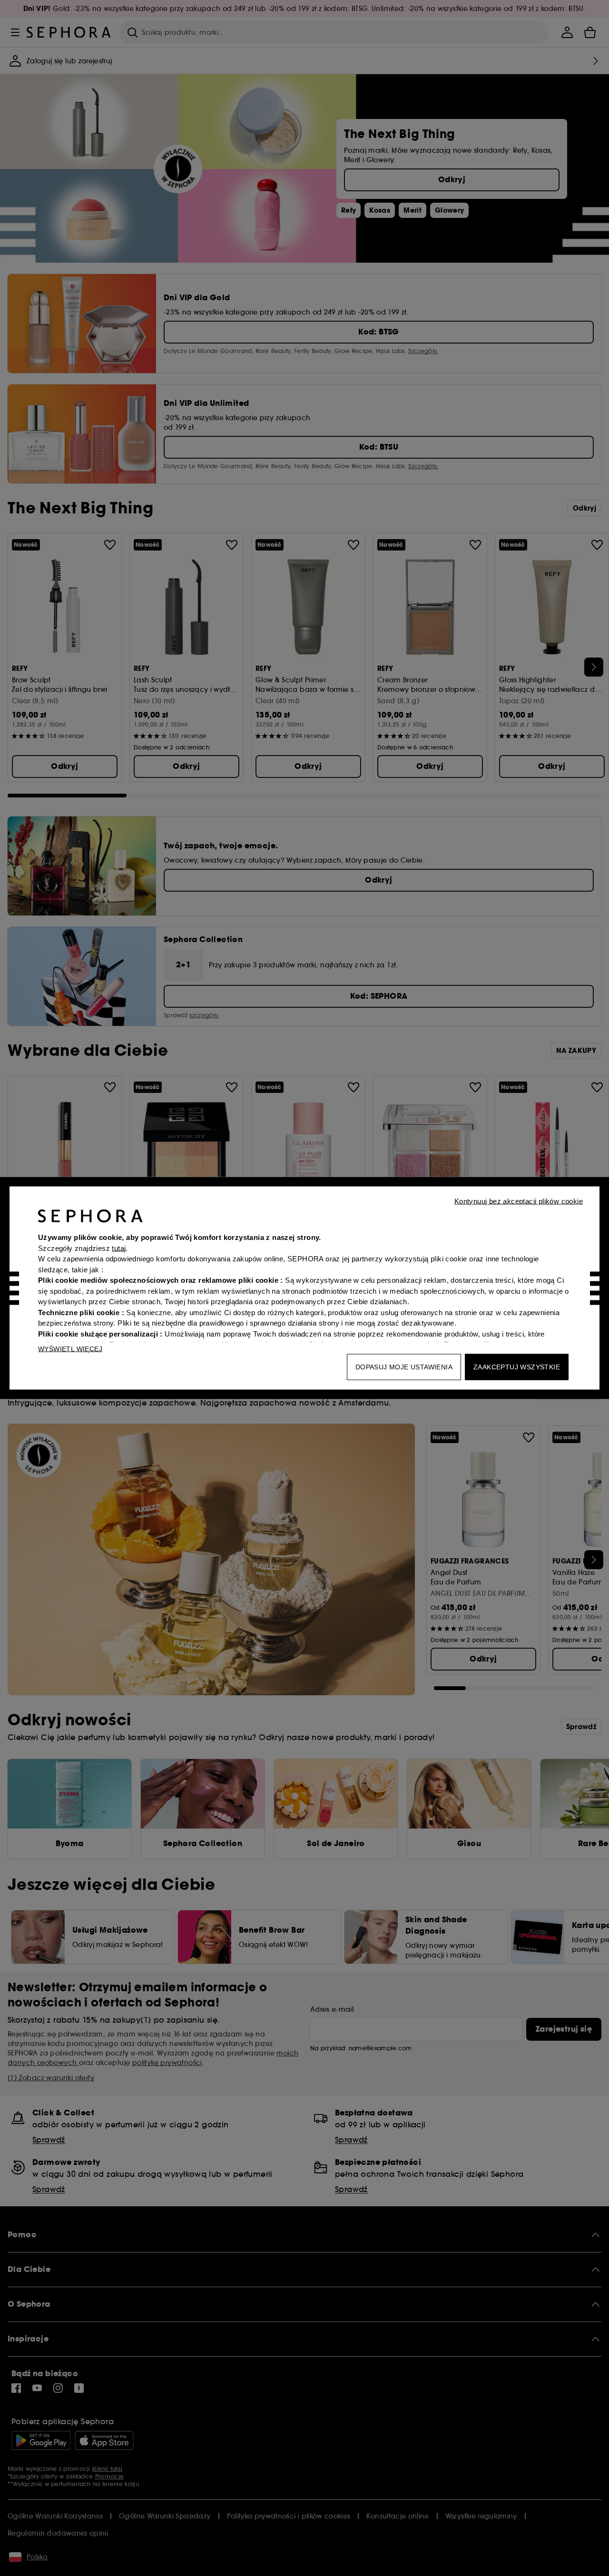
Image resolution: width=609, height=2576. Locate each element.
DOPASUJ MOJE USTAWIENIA (404, 1367)
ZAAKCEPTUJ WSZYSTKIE (517, 1367)
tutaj (119, 1248)
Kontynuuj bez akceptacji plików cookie (519, 1201)
